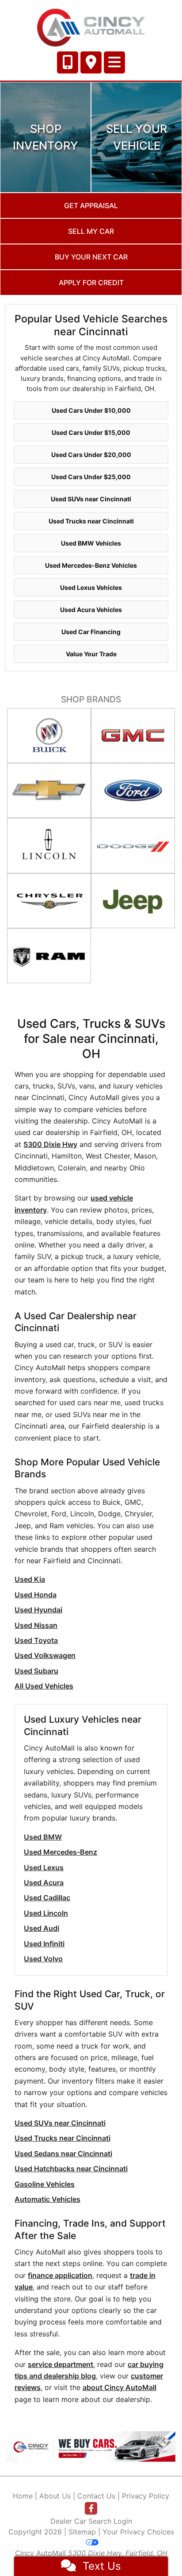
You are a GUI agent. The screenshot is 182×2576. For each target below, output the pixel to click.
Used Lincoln (46, 1913)
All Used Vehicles (44, 1686)
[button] (19, 2446)
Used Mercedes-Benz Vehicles (91, 565)
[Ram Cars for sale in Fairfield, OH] (49, 956)
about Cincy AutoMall (119, 2387)
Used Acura (44, 1883)
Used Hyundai (38, 1610)
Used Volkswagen (45, 1655)
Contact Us (96, 2496)
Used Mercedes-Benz (61, 1852)
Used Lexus (44, 1867)
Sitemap (82, 2532)
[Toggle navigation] (114, 62)
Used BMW (43, 1837)
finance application (60, 2275)
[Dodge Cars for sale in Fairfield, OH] (133, 845)
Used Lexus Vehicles (91, 587)
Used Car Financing (91, 632)
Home (23, 2496)
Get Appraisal (91, 205)
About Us (55, 2496)
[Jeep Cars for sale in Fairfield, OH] (133, 901)
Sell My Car (91, 231)
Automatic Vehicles (47, 2199)
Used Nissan (36, 1625)
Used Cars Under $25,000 (91, 477)
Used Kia (30, 1579)
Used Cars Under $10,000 (91, 410)
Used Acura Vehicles (91, 610)
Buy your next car (91, 257)
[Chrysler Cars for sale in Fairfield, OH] (49, 901)
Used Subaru (36, 1671)
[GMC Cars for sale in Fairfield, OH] (133, 736)
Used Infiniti (44, 1944)
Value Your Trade (91, 654)
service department (61, 2364)
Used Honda (36, 1595)
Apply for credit (91, 283)
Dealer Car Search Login (91, 2521)
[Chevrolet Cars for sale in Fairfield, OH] (49, 790)
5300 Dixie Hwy (50, 1144)
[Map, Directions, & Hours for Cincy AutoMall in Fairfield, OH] (91, 62)
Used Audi (42, 1928)
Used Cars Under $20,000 (91, 455)
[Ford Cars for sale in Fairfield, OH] (133, 790)
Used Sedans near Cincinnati (63, 2154)
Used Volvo (43, 1959)
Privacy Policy (146, 2496)
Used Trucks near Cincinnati (91, 521)
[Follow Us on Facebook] (91, 2508)
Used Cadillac (47, 1898)
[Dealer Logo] (91, 28)
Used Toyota (36, 1640)
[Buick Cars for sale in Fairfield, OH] (49, 736)
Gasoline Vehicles (45, 2184)
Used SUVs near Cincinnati (91, 499)
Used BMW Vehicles (91, 543)
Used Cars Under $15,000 (91, 432)
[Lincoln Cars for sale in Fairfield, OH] (49, 845)
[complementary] (155, 2549)
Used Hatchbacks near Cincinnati (71, 2169)
